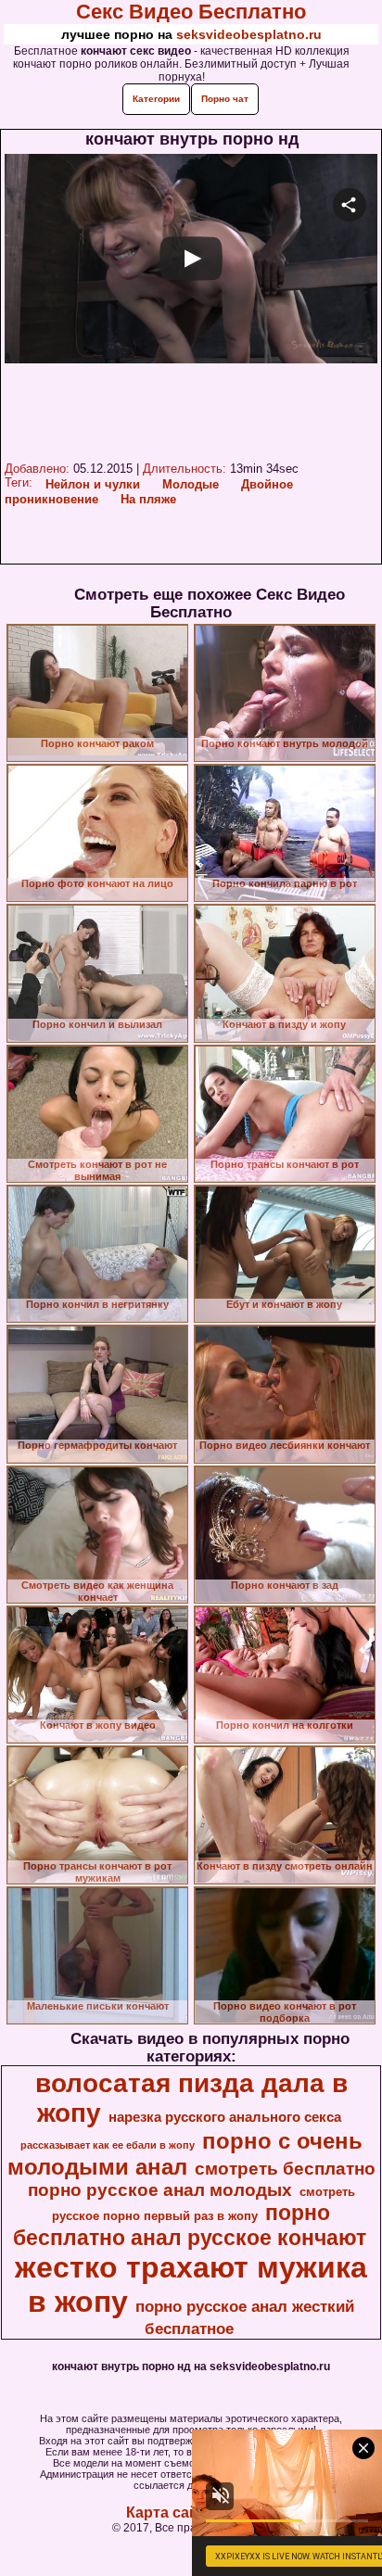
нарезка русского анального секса (225, 2117)
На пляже (148, 499)
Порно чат (225, 99)
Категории (156, 99)
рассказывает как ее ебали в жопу (108, 2145)
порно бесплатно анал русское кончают (190, 2225)
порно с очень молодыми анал (185, 2154)
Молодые (191, 484)
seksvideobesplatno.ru (249, 34)
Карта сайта (170, 2513)
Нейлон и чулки (93, 484)
